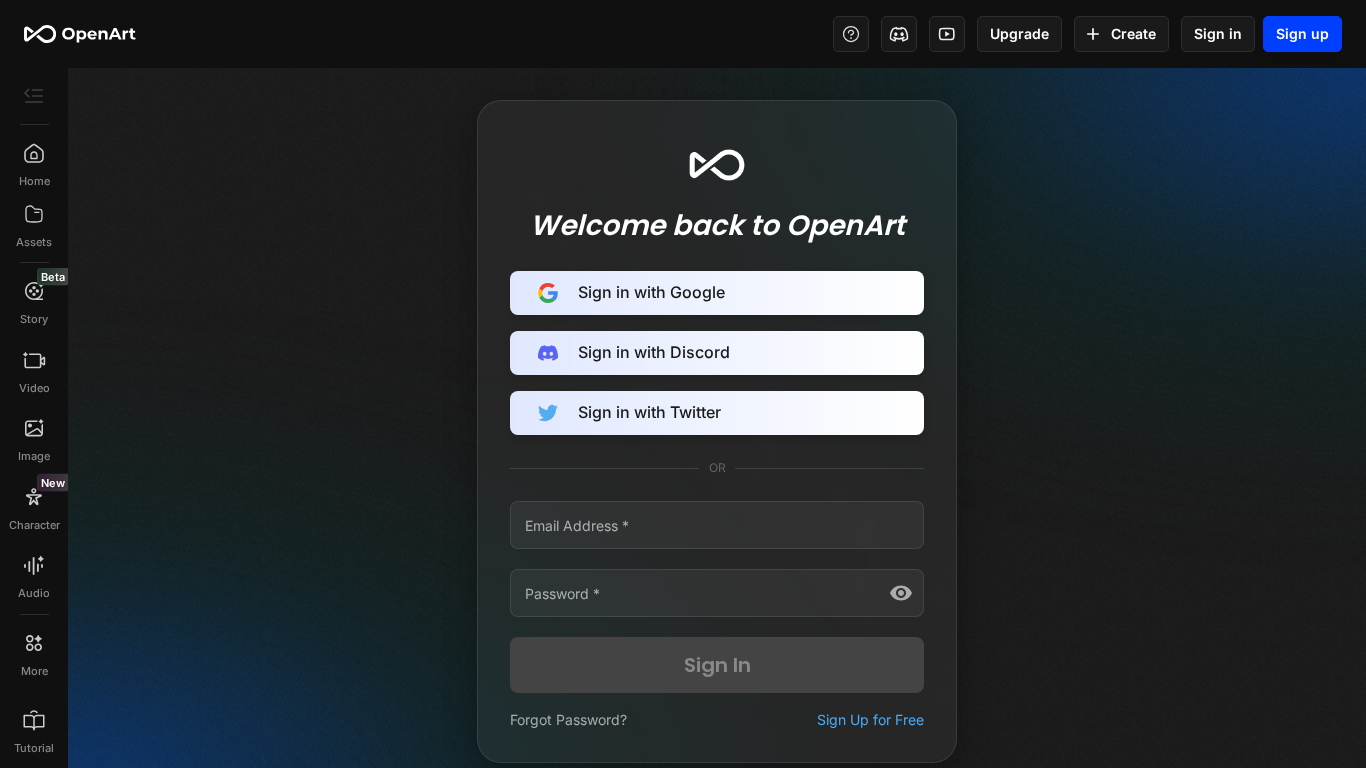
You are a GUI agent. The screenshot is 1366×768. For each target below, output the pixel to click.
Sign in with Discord (654, 352)
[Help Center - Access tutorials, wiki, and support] (851, 34)
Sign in (1218, 33)
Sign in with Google (651, 292)
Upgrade (1019, 33)
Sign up (1302, 33)
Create (1133, 33)
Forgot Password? (568, 719)
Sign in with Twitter (649, 412)
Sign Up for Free (870, 719)
